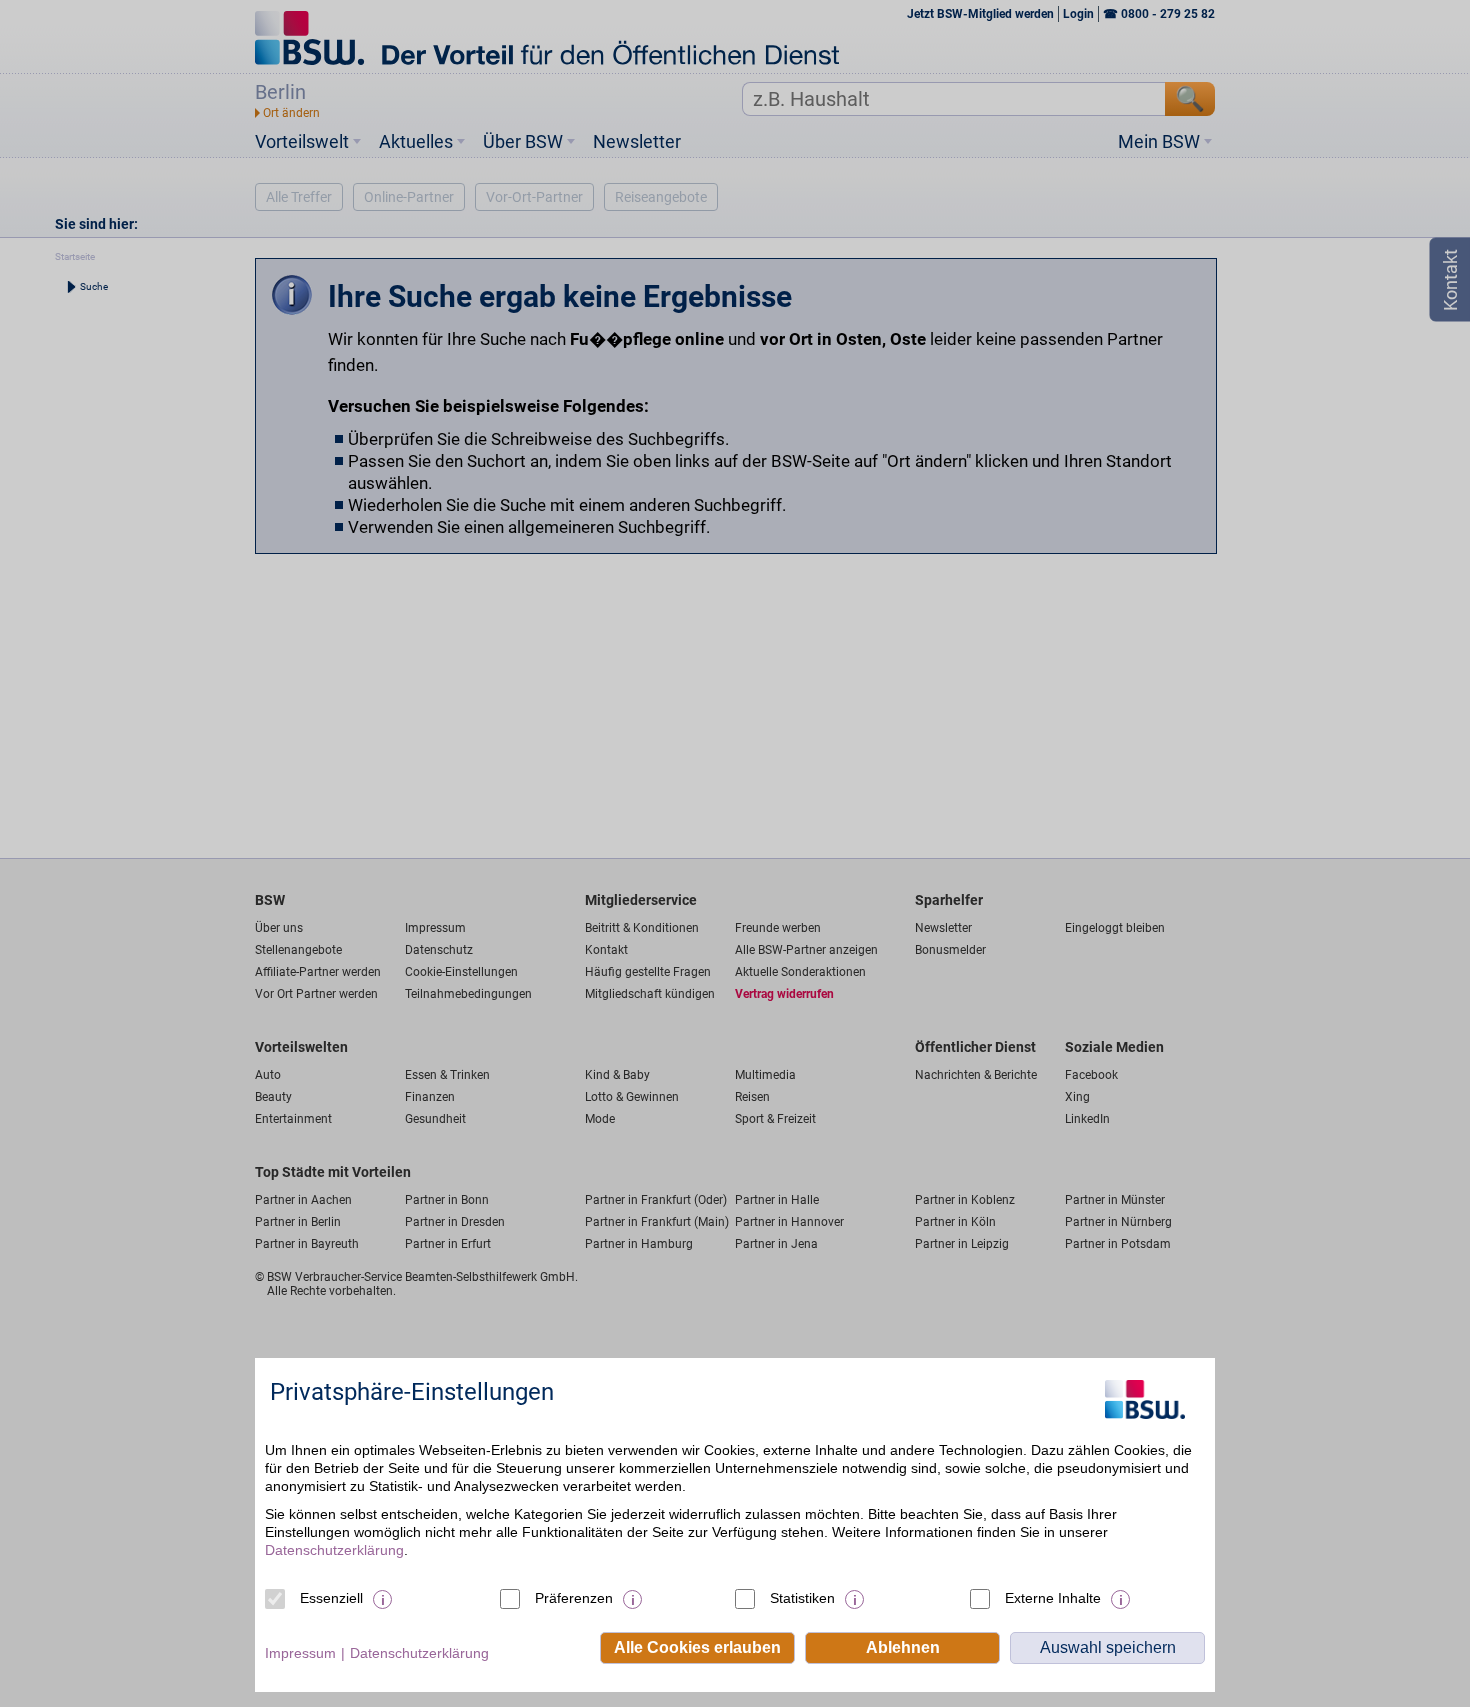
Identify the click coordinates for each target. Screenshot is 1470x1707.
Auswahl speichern (1108, 1647)
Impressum (300, 1653)
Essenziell (331, 1598)
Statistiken (802, 1598)
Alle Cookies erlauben (697, 1647)
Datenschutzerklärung (334, 1550)
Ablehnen (903, 1647)
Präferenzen (574, 1598)
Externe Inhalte (1053, 1598)
